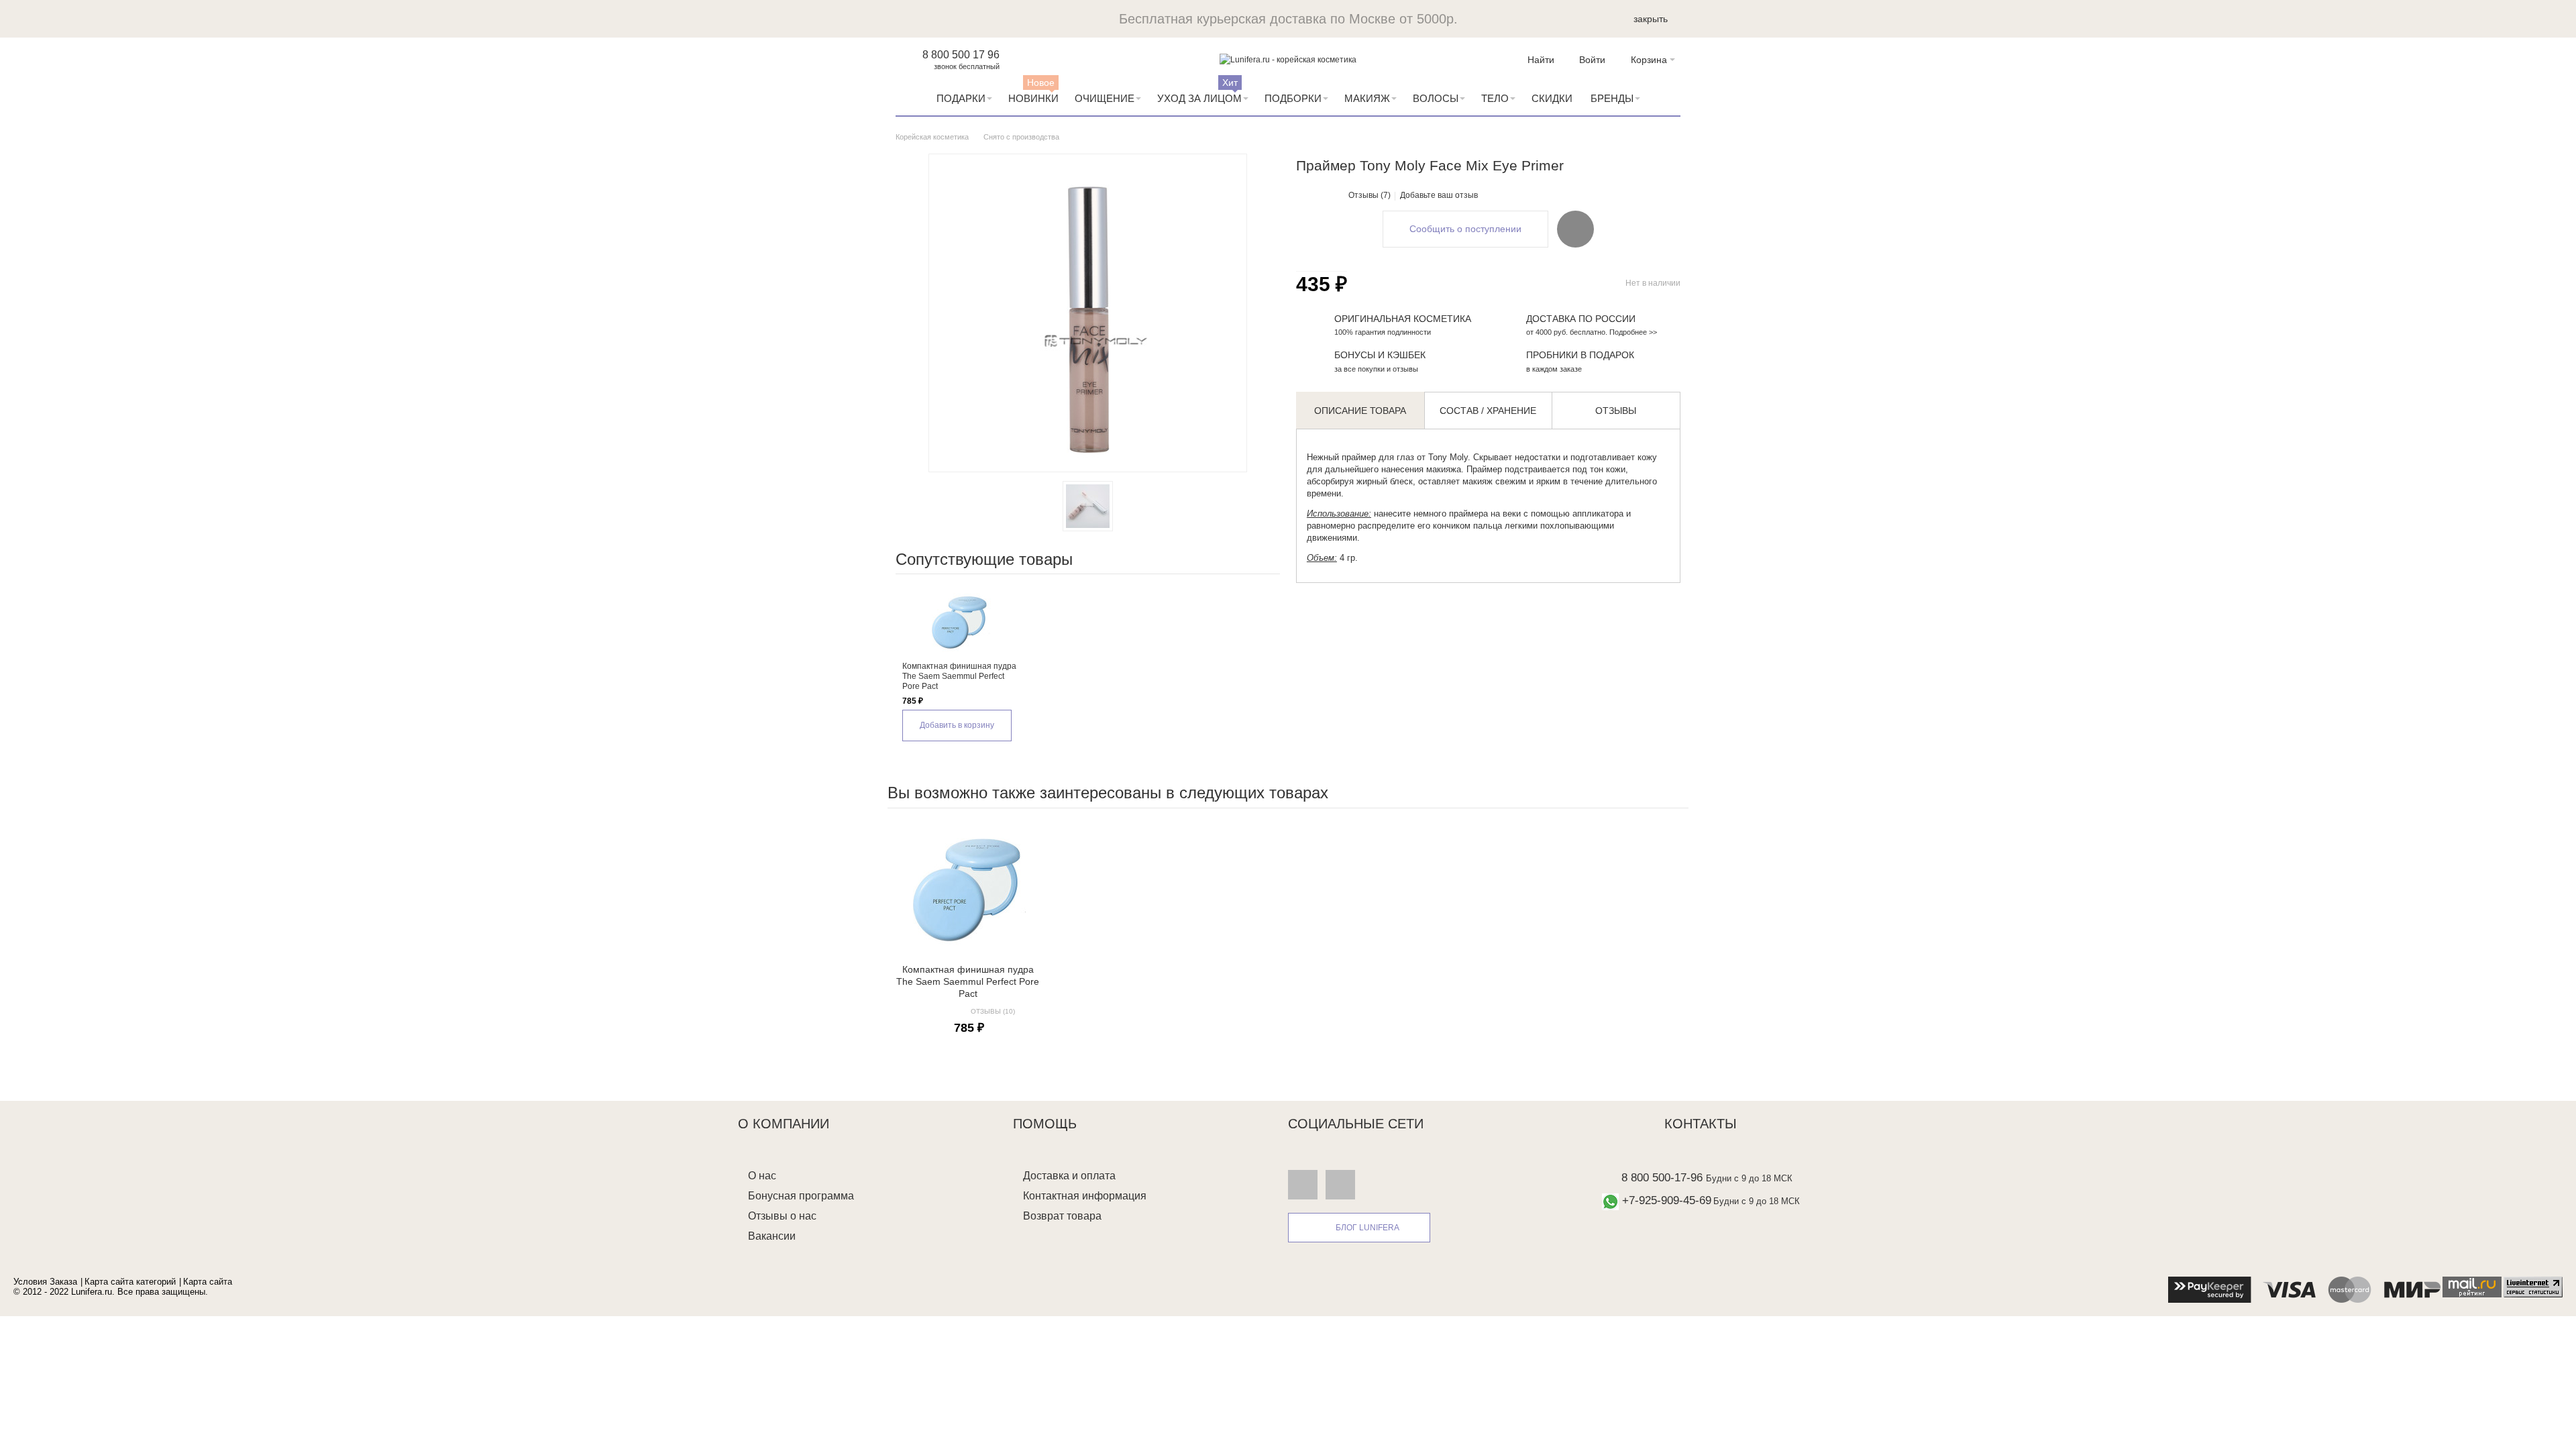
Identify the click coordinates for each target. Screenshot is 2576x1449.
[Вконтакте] (1303, 1184)
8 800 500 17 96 (961, 55)
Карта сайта (208, 1282)
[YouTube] (1340, 1184)
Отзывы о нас (782, 1216)
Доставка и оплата (1069, 1176)
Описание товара (1360, 411)
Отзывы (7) (1370, 195)
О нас (762, 1176)
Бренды (1612, 98)
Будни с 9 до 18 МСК (1749, 1178)
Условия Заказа (45, 1282)
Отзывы (1616, 411)
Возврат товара (1062, 1216)
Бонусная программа (801, 1196)
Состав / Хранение (1488, 411)
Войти (1592, 60)
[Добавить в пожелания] (1575, 229)
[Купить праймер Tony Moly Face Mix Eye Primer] (1088, 506)
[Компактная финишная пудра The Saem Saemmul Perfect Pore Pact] (960, 621)
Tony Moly (1447, 457)
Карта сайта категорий (130, 1282)
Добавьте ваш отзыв (1439, 195)
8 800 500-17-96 (1662, 1178)
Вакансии (772, 1236)
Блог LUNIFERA (1367, 1228)
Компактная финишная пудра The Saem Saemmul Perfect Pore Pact (959, 676)
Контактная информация (1085, 1196)
